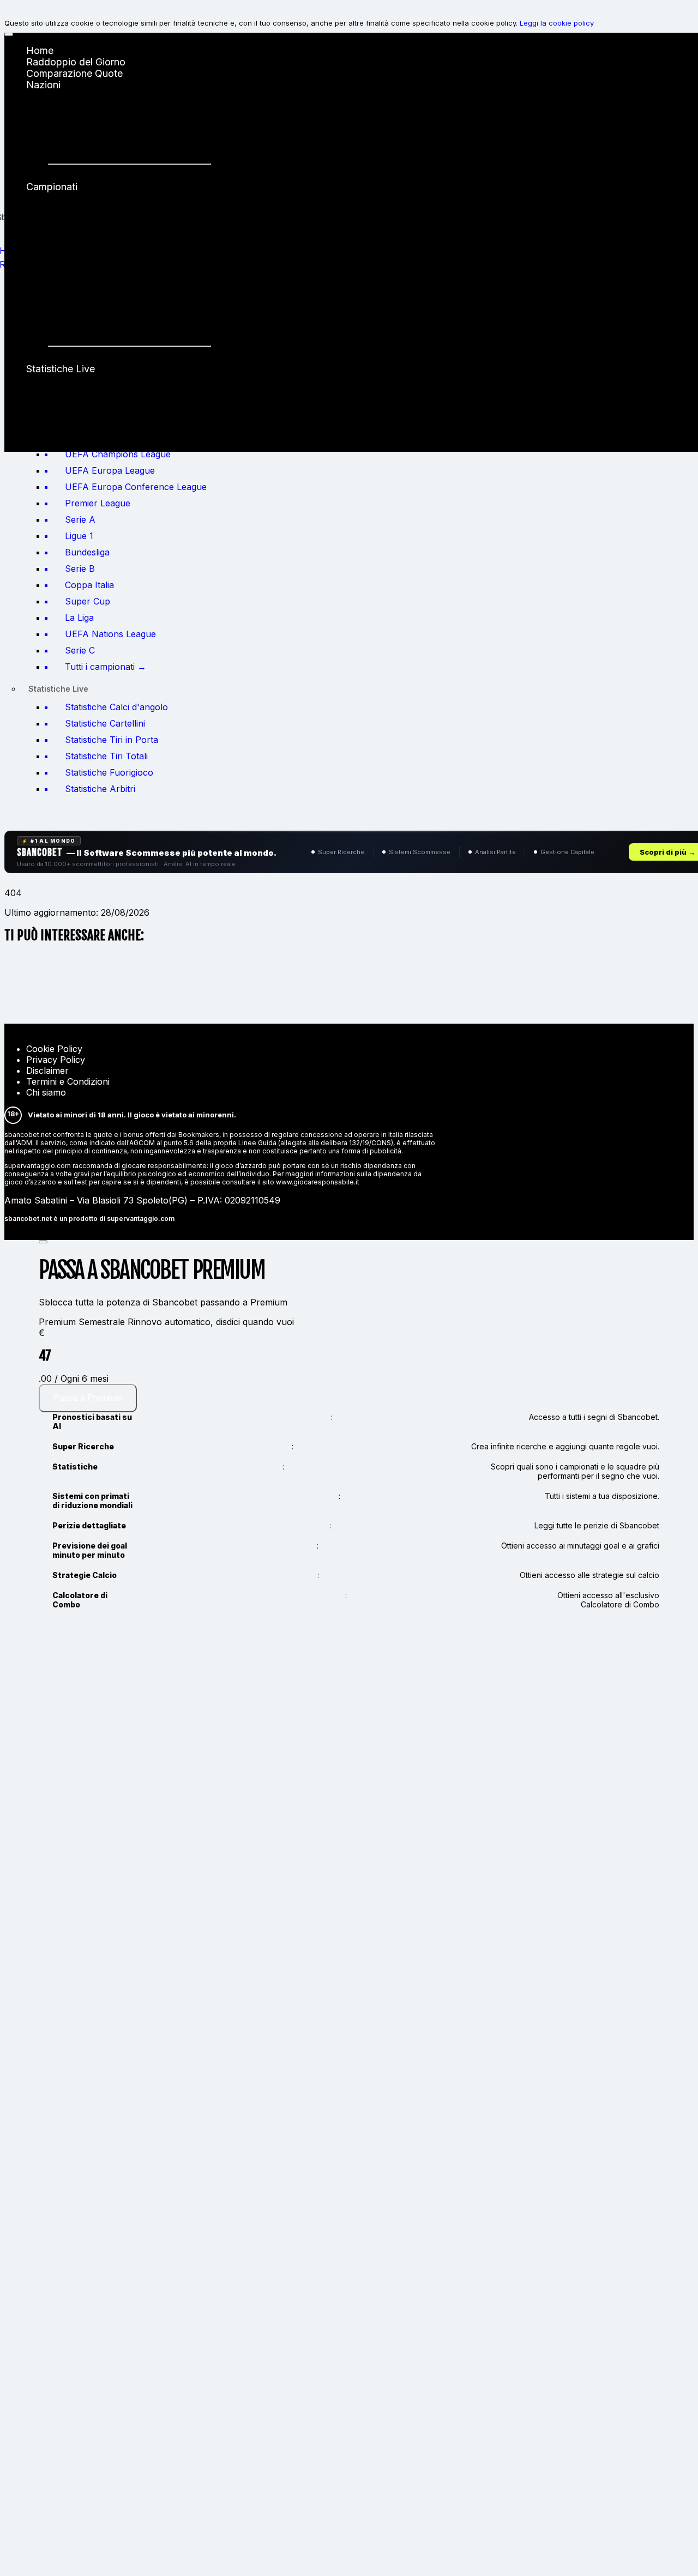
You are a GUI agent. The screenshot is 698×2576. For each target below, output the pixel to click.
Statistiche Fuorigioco (97, 426)
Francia (64, 142)
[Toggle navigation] (9, 34)
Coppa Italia (75, 290)
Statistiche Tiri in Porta (99, 403)
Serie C (64, 335)
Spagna (65, 119)
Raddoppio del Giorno (76, 62)
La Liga (65, 313)
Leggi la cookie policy (557, 23)
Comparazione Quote (74, 73)
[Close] (43, 1242)
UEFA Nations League (98, 324)
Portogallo (71, 153)
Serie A (64, 244)
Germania (69, 131)
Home (40, 50)
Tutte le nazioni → (89, 175)
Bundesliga (73, 267)
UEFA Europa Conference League (124, 221)
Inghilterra (70, 108)
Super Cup (72, 301)
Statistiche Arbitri (86, 437)
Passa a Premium (88, 1398)
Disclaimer (47, 1071)
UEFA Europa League (97, 210)
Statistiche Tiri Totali (94, 415)
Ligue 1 (64, 255)
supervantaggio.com (141, 1219)
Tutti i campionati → (93, 357)
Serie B (64, 278)
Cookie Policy (54, 1049)
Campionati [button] (52, 187)
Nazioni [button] (43, 85)
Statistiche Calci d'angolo (106, 380)
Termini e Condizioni (68, 1081)
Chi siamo (46, 1092)
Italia (59, 96)
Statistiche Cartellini (92, 392)
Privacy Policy (56, 1060)
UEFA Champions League (106, 198)
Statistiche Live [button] (61, 369)
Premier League (83, 232)
